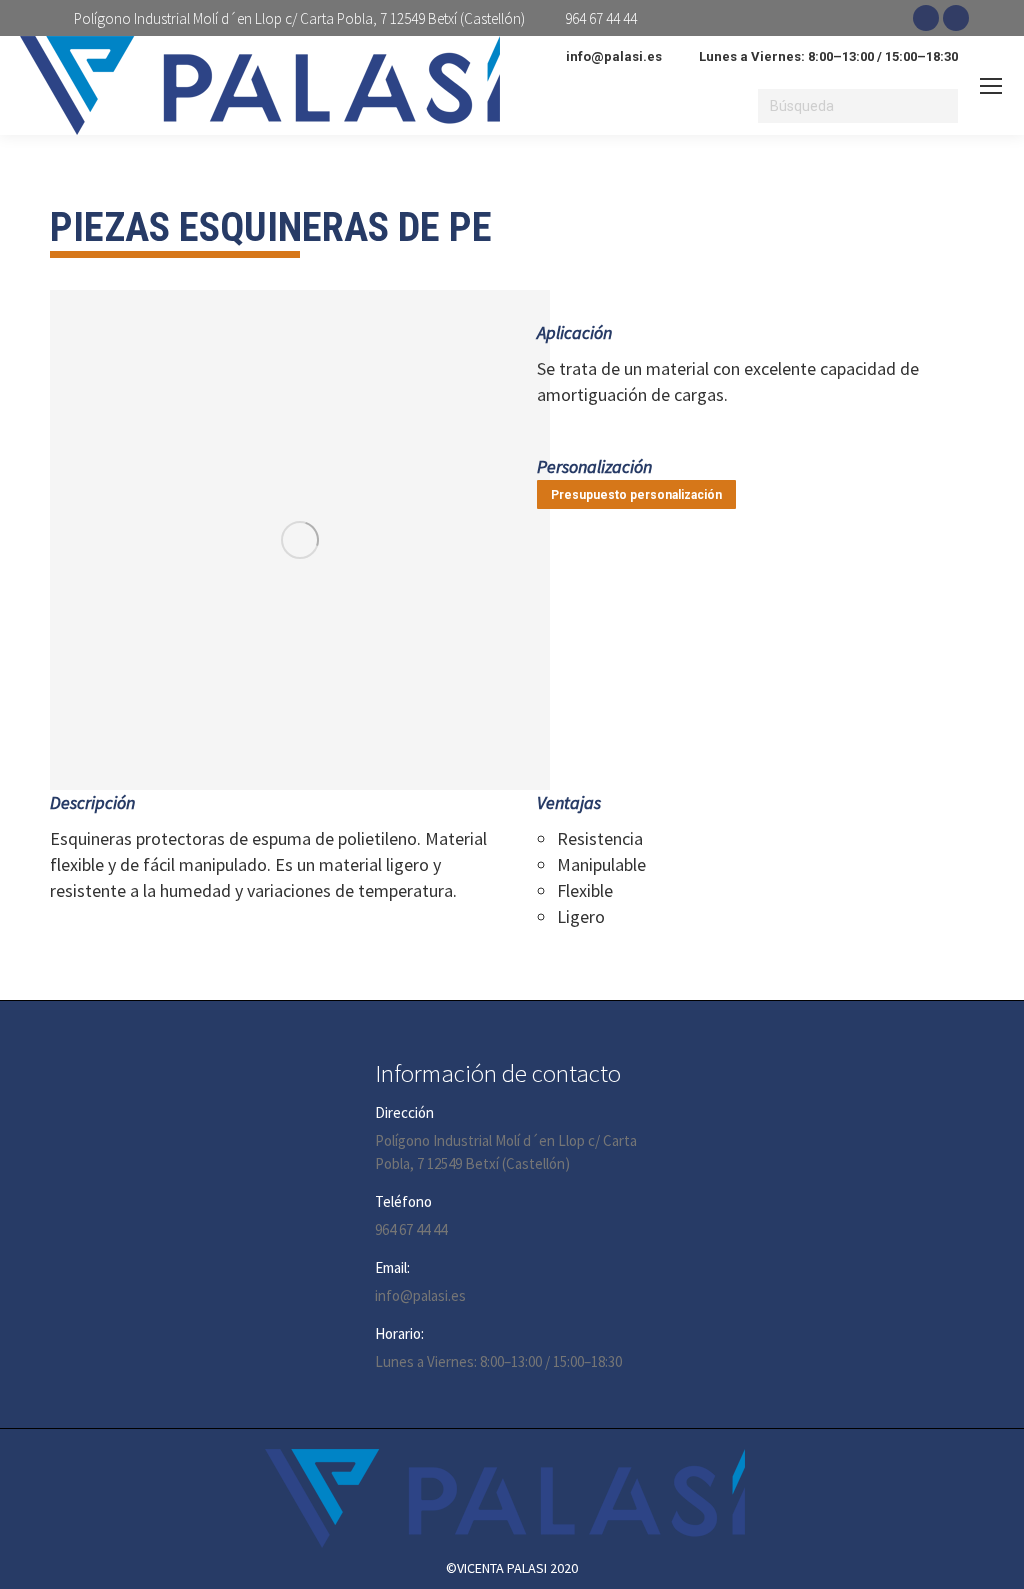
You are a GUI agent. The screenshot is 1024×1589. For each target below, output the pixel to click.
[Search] (940, 106)
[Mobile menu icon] (991, 86)
